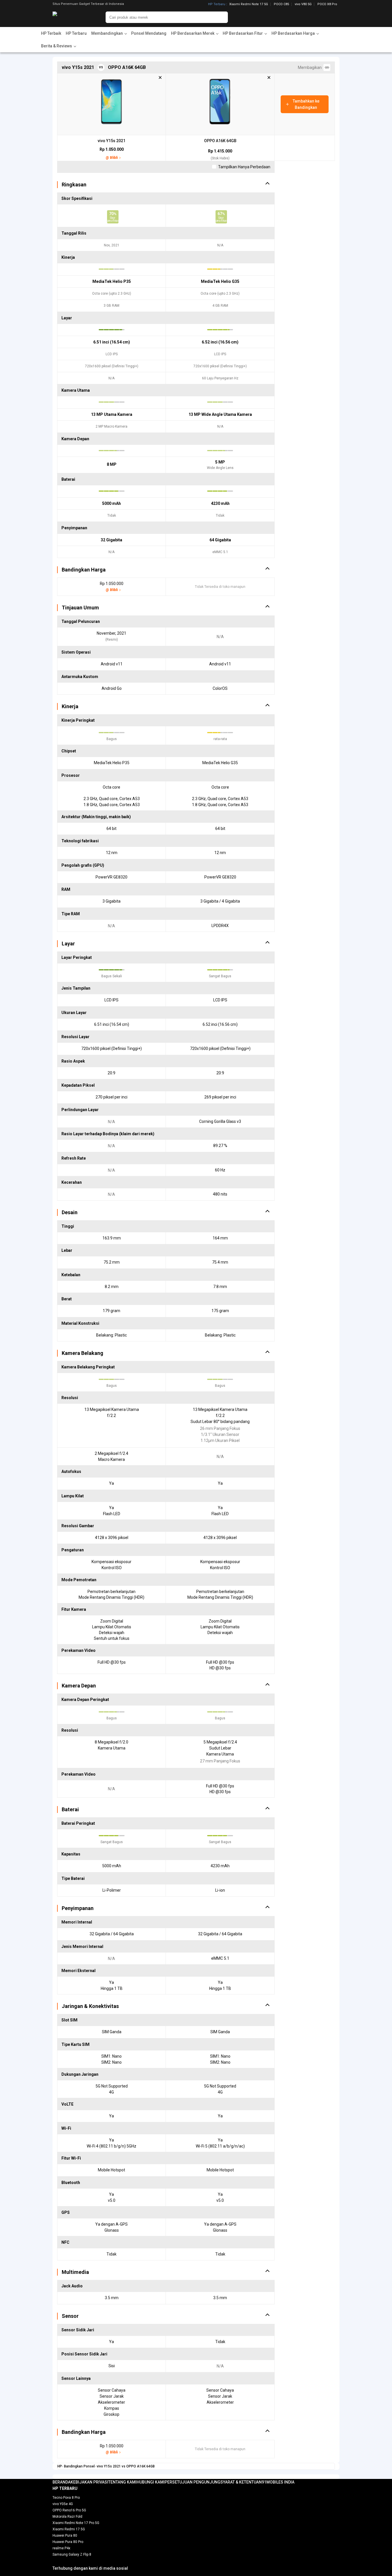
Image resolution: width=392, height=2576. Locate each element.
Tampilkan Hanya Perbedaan (244, 167)
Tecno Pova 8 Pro (66, 2498)
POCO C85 (281, 4)
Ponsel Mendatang (149, 33)
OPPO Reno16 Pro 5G (69, 2510)
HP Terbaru (217, 4)
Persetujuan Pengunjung (193, 2482)
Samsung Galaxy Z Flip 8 (72, 2554)
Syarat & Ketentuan (241, 2482)
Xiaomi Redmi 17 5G (69, 2529)
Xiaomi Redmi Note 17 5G (249, 4)
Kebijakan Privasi (89, 2482)
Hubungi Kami (151, 2482)
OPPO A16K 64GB (220, 141)
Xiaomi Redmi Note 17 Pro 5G (76, 2523)
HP (60, 2466)
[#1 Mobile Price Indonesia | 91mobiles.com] (70, 17)
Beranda (62, 2482)
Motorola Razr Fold (67, 2517)
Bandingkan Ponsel (79, 2466)
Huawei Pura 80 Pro (68, 2542)
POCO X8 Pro (327, 4)
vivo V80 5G (303, 4)
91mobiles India (278, 2482)
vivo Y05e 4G (63, 2504)
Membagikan (311, 67)
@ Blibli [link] (112, 158)
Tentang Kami (122, 2482)
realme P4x (61, 2548)
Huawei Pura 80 (65, 2536)
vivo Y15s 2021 (111, 141)
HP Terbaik (51, 33)
